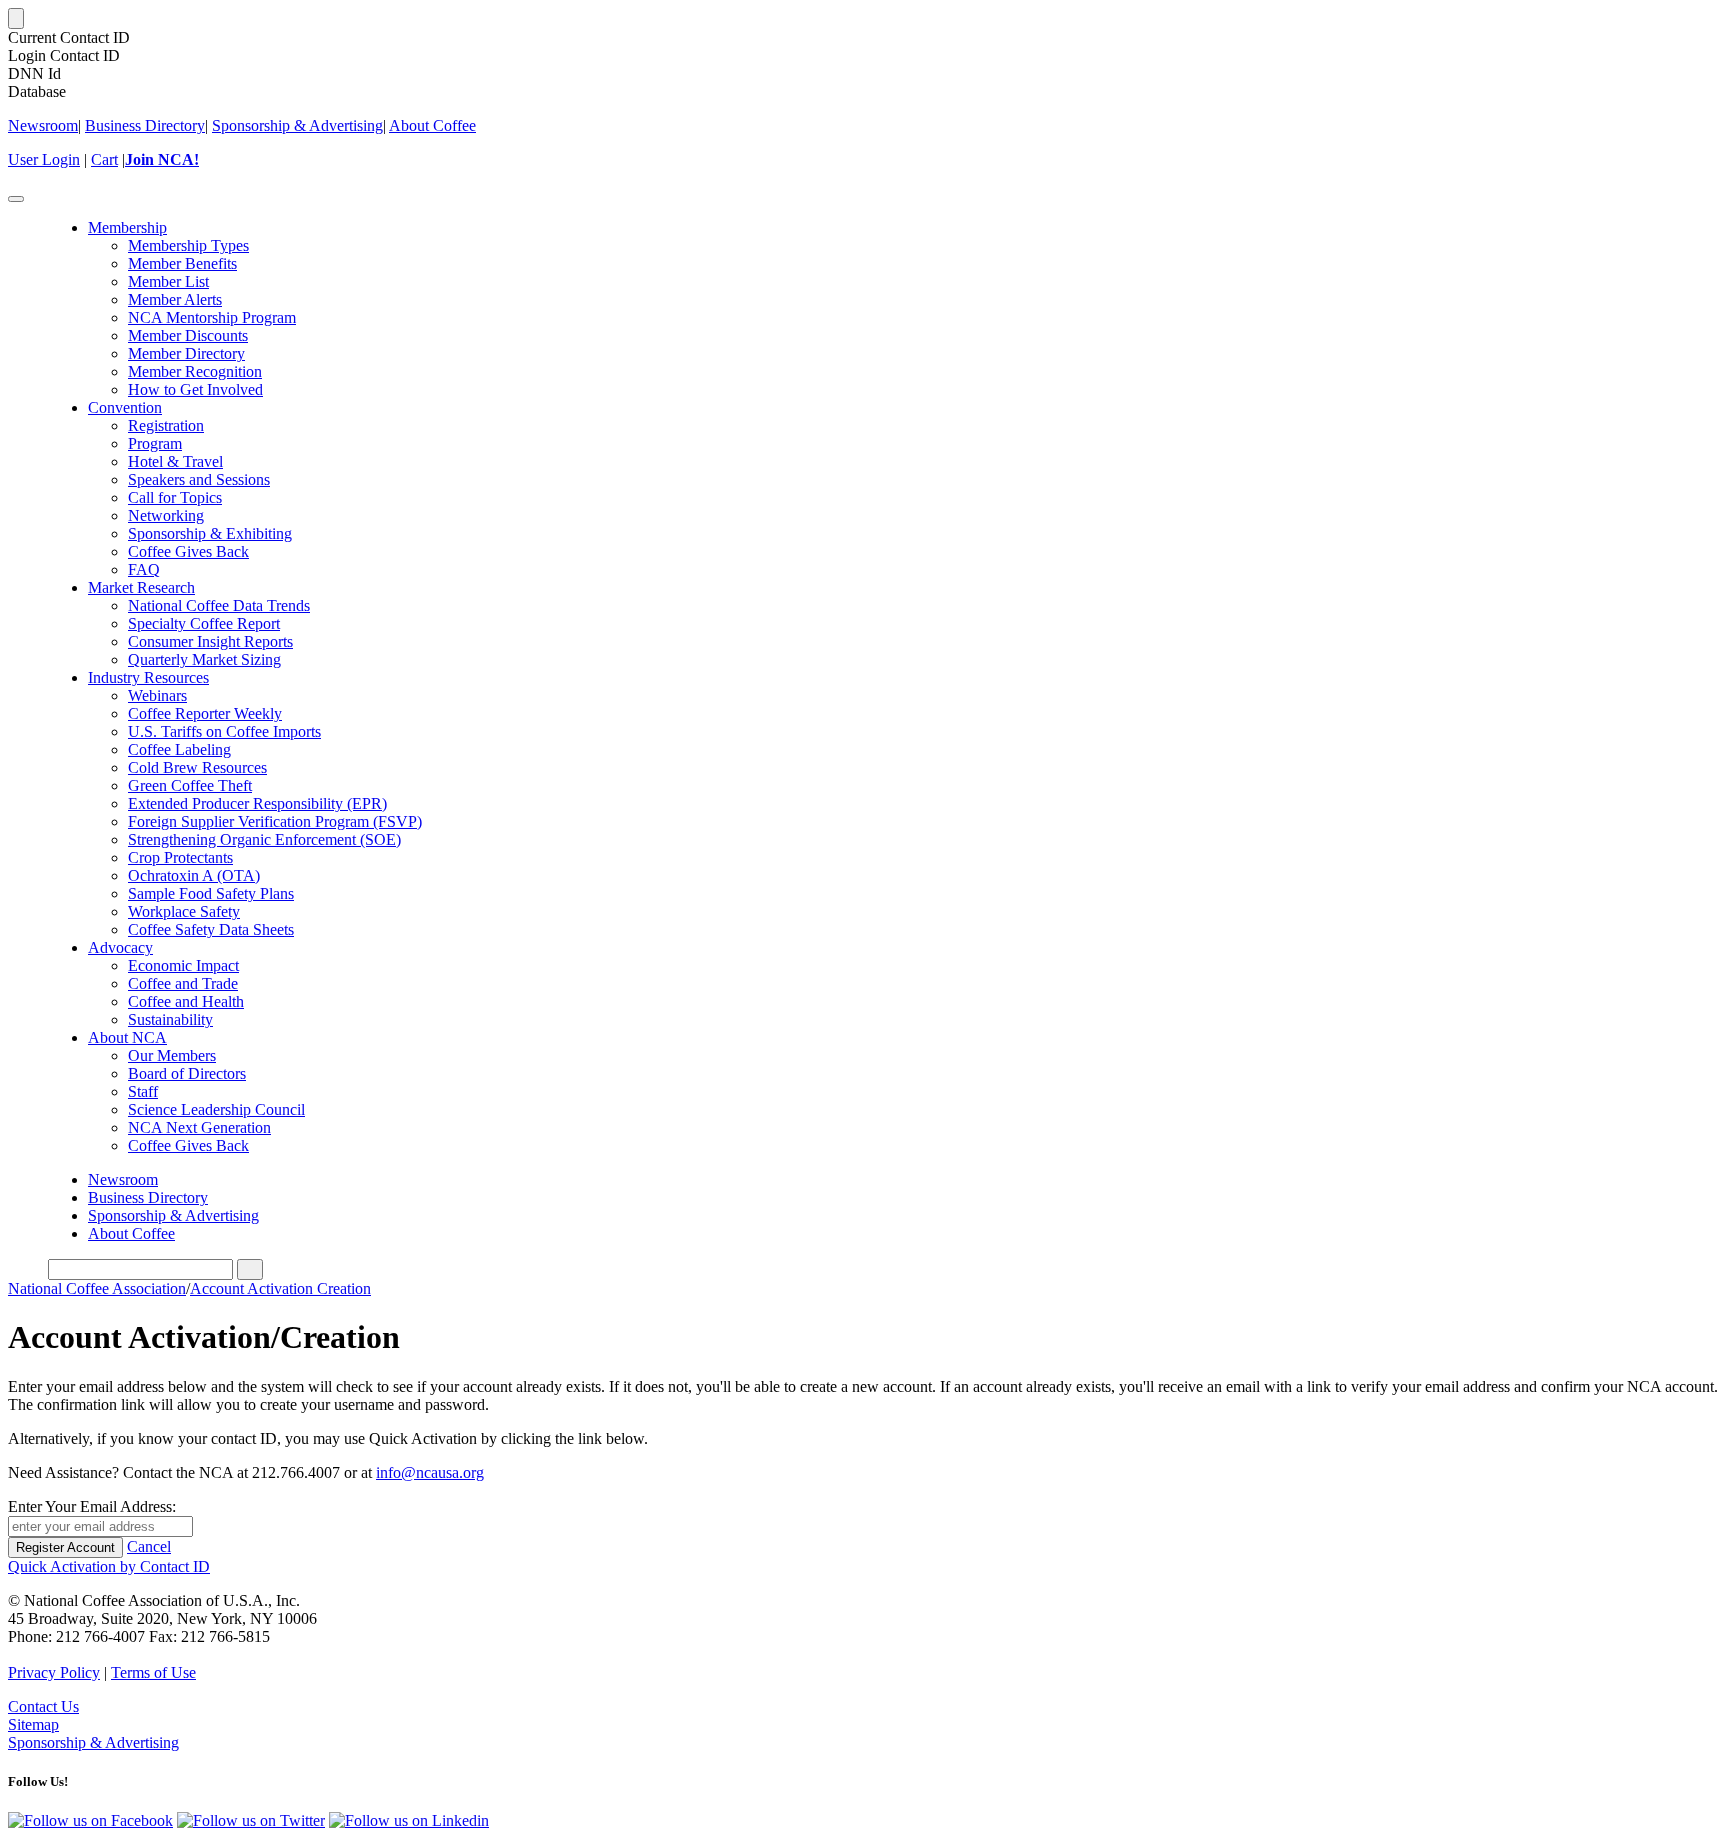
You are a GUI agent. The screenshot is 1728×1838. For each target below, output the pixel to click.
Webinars (157, 695)
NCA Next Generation (199, 1127)
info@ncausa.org (430, 1472)
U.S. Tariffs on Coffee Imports (224, 731)
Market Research (141, 587)
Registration (166, 425)
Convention (125, 407)
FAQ (144, 569)
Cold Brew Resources (197, 767)
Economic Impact (183, 965)
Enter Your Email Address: (92, 1506)
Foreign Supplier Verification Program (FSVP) (275, 821)
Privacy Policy (54, 1672)
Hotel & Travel (175, 461)
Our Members (172, 1055)
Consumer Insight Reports (210, 641)
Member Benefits (182, 263)
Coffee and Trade (183, 983)
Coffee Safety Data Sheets (211, 929)
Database (37, 91)
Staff (143, 1091)
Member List (168, 281)
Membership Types (188, 245)
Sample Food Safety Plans (211, 893)
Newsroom (43, 125)
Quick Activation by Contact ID (109, 1566)
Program (155, 443)
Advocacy (120, 947)
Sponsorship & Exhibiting (210, 533)
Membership (127, 227)
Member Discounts (188, 335)
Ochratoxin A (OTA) (194, 875)
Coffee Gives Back (188, 551)
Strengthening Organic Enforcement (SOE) (264, 839)
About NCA (127, 1037)
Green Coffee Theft (190, 785)
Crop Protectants (180, 857)
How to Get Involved (195, 389)
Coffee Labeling (179, 749)
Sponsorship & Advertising (297, 125)
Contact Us (43, 1706)
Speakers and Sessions (199, 479)
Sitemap (33, 1724)
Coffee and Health (186, 1001)
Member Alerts (175, 299)
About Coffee (432, 125)
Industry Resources (148, 677)
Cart (104, 159)
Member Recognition (195, 371)
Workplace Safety (184, 911)
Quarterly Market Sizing (204, 659)
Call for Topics (175, 497)
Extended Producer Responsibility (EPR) (257, 803)
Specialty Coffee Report (204, 623)
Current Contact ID (69, 37)
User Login (44, 159)
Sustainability (170, 1019)
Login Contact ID (64, 55)
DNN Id (34, 73)
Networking (166, 515)
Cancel (149, 1546)
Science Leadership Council (216, 1109)
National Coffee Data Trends (219, 605)
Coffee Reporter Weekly (205, 713)
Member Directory (186, 353)
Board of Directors (187, 1073)
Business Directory (145, 125)
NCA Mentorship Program (212, 317)
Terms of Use (153, 1672)
